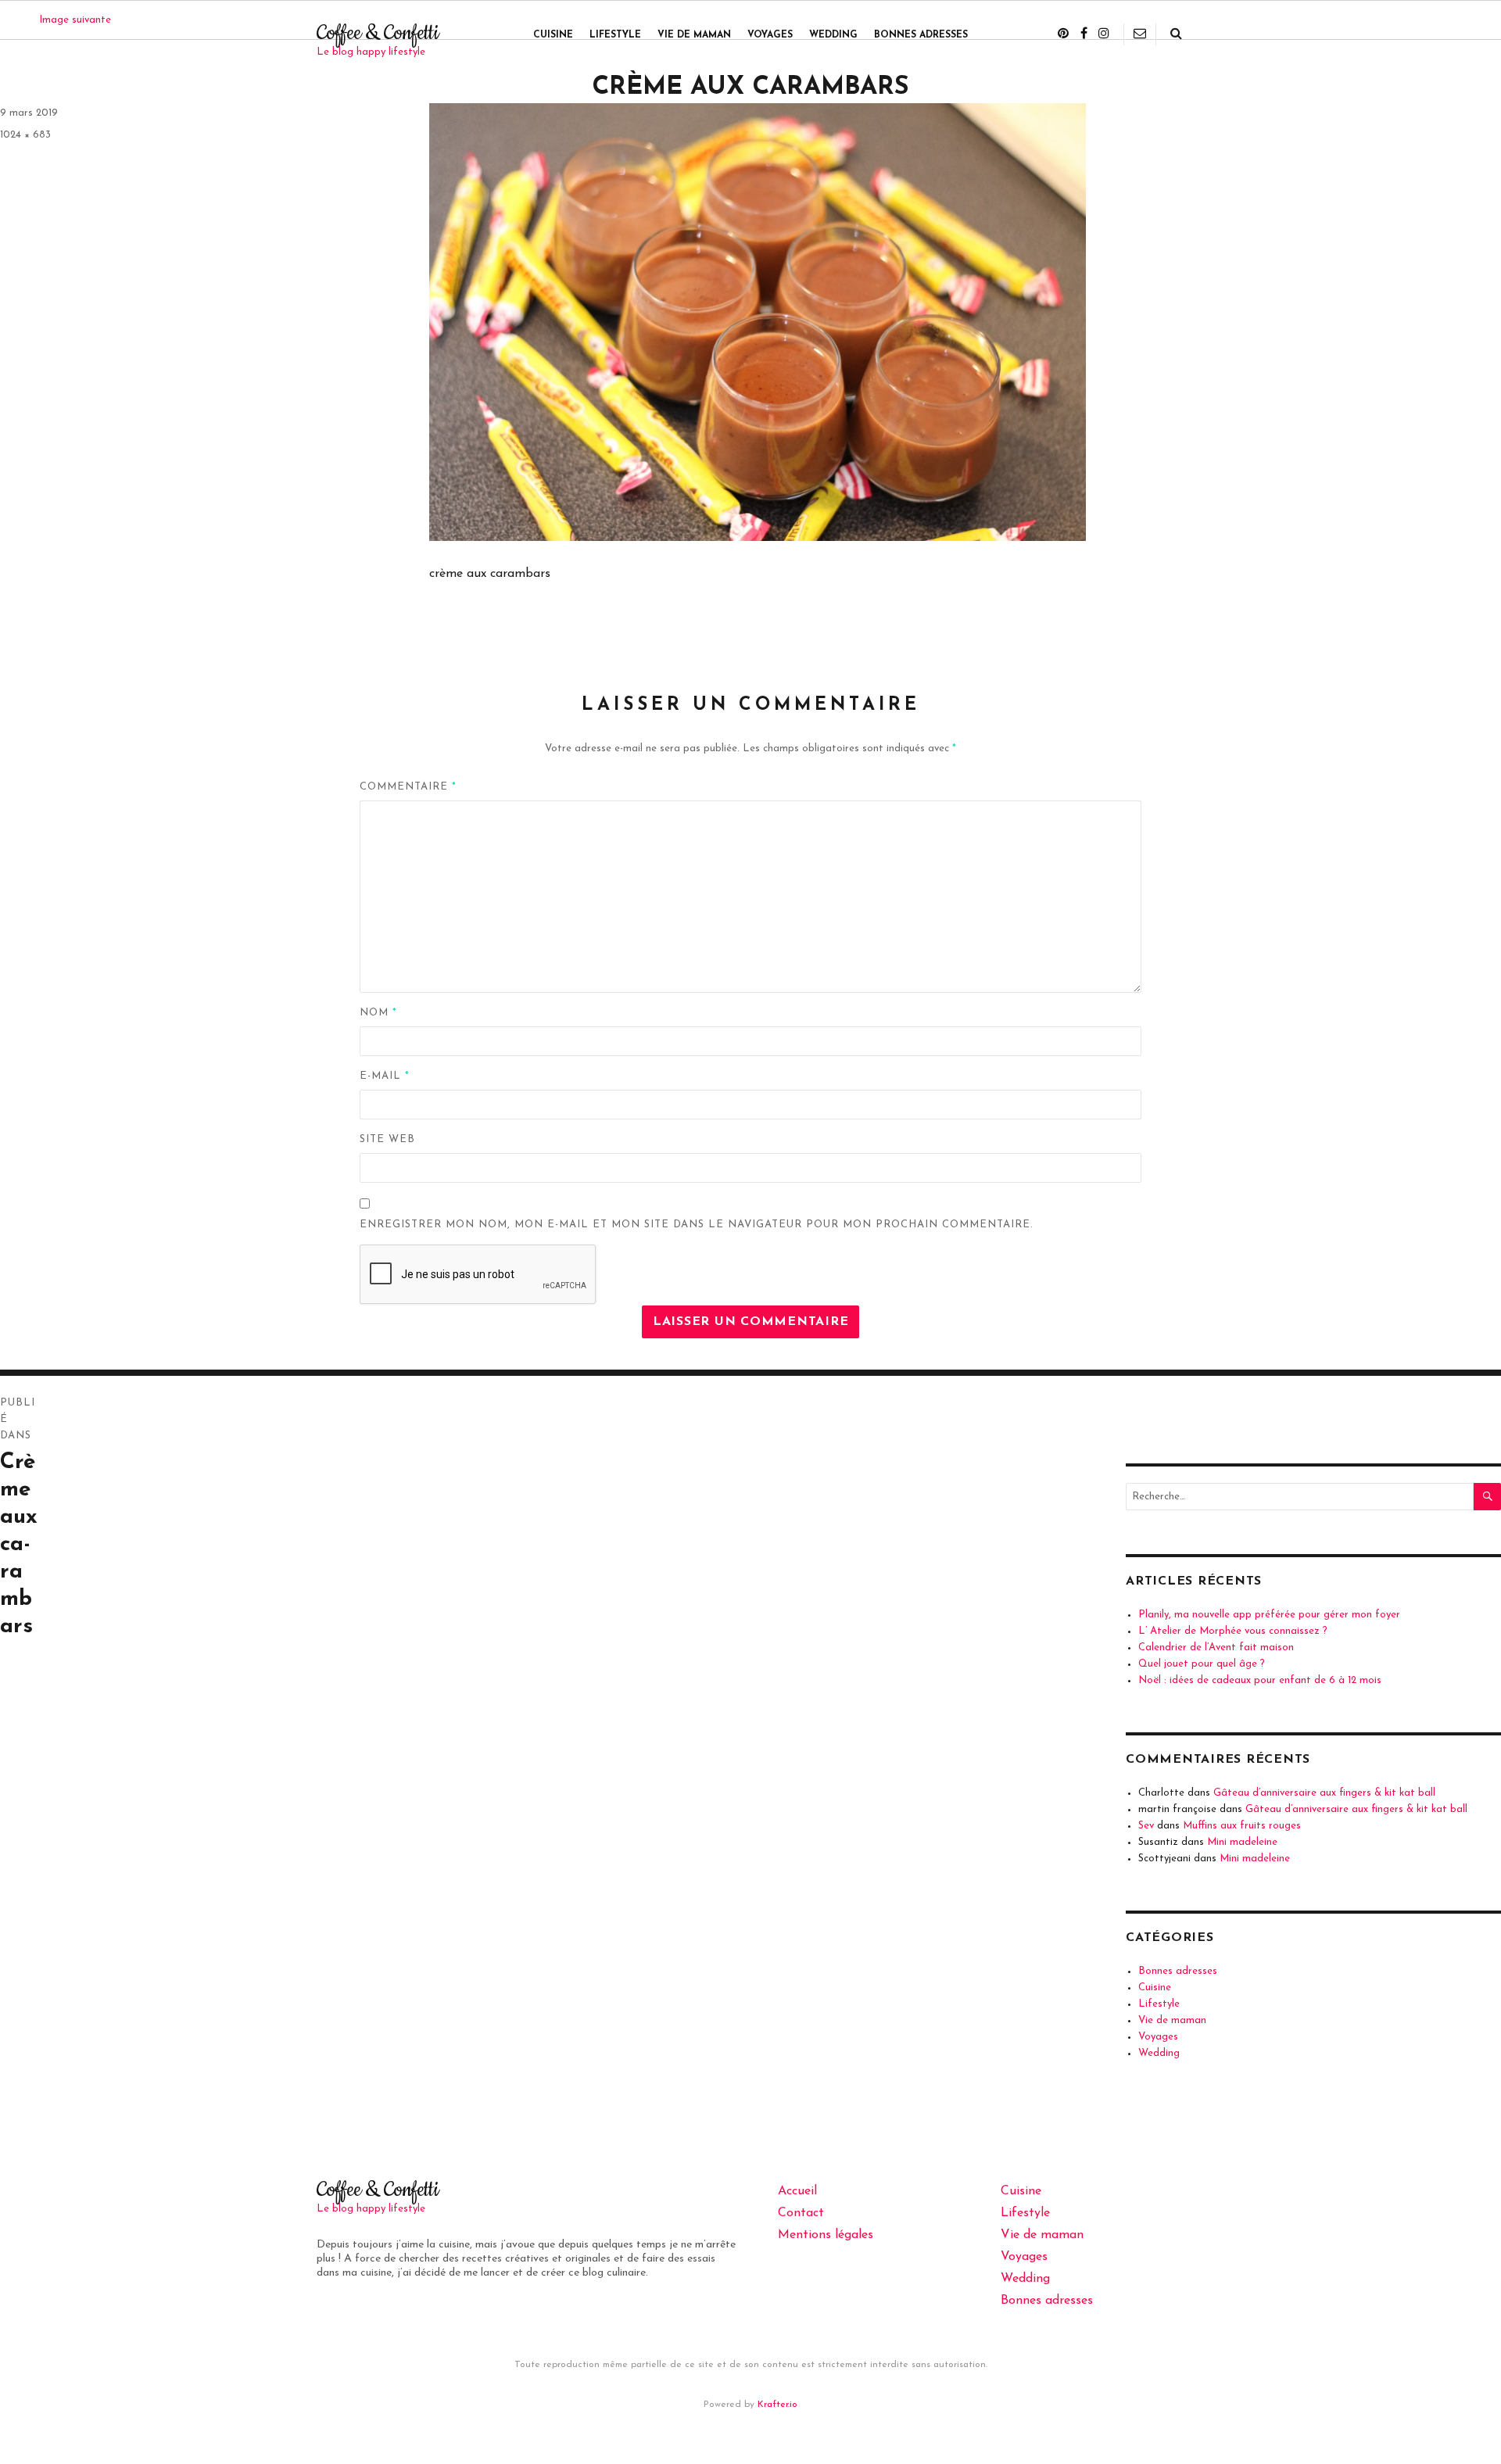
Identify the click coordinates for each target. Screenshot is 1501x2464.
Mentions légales (826, 2235)
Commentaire (408, 787)
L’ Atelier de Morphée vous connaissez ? (1233, 1631)
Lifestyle (615, 35)
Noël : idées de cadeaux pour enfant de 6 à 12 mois (1260, 1680)
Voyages (770, 35)
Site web (387, 1139)
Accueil (797, 2191)
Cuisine (553, 35)
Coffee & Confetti (378, 33)
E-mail (385, 1076)
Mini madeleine (1242, 1842)
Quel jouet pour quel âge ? (1202, 1664)
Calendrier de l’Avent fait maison (1216, 1647)
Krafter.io (777, 2405)
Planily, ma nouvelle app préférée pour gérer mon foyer (1269, 1615)
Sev (1146, 1826)
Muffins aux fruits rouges (1242, 1826)
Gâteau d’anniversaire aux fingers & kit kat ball (1324, 1793)
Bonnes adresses (921, 35)
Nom (378, 1013)
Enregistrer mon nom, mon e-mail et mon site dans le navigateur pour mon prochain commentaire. (697, 1225)
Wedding (833, 35)
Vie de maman (694, 35)
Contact (801, 2213)
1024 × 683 (25, 135)
